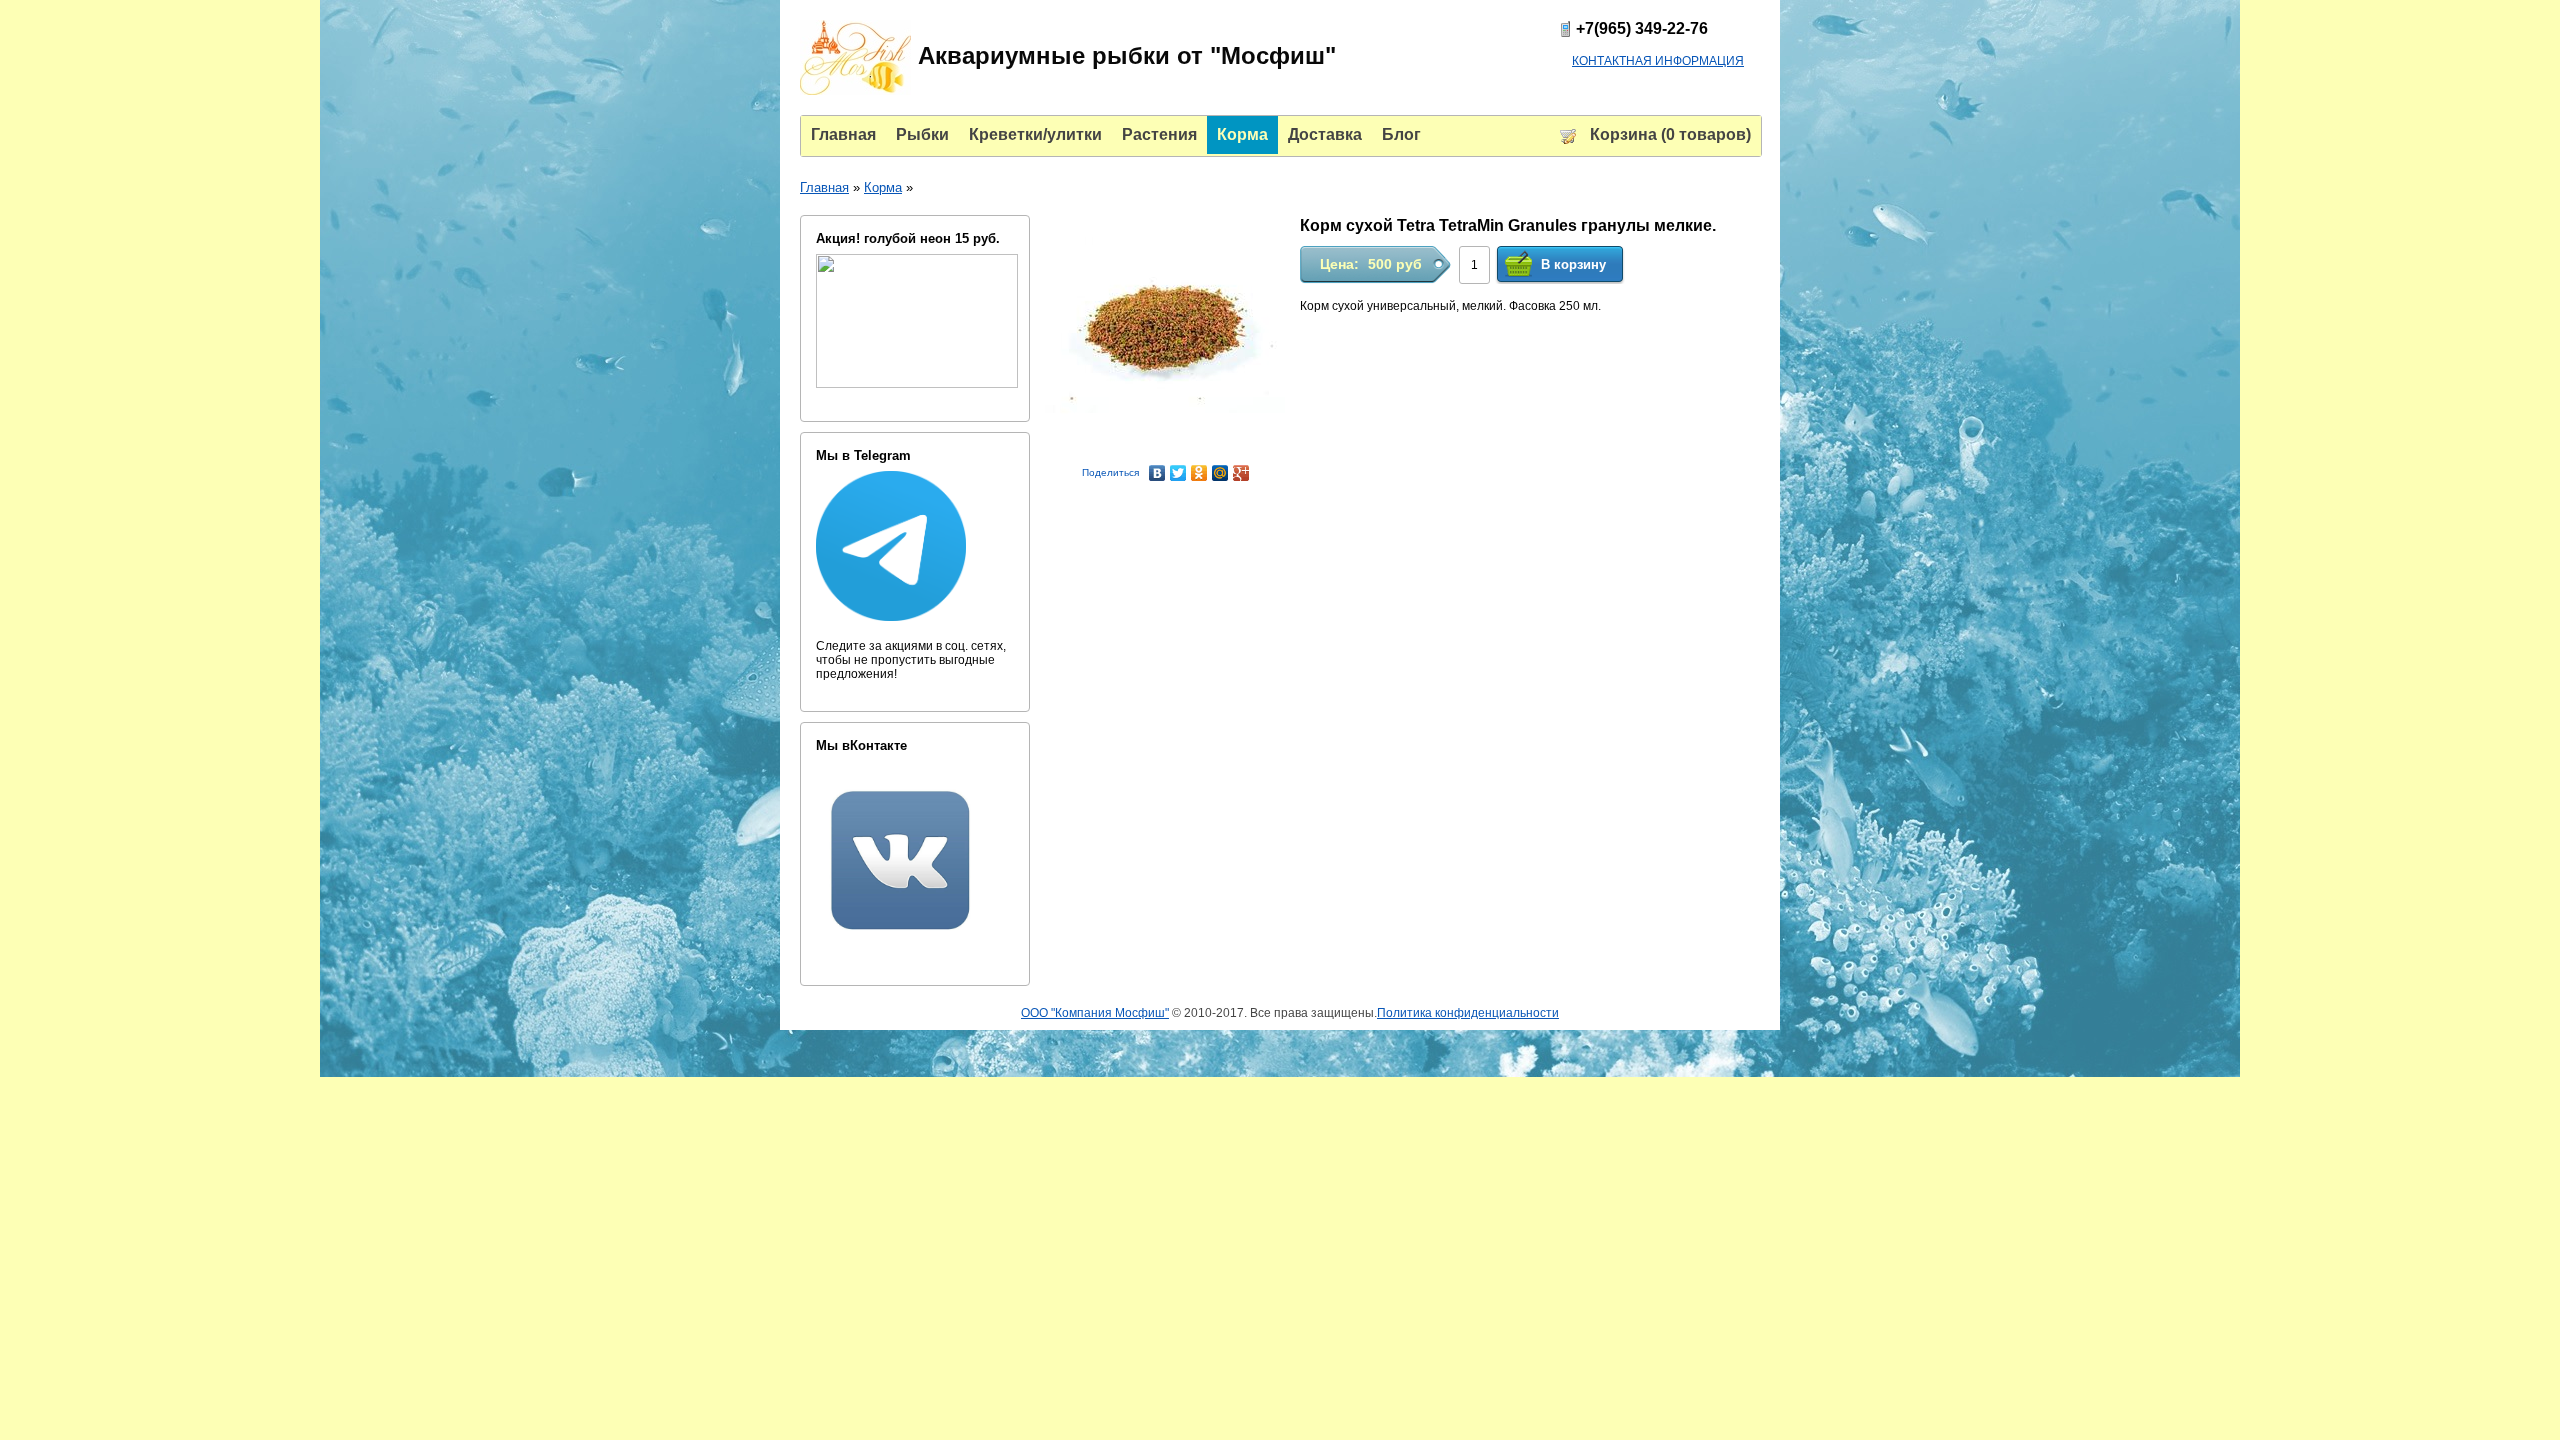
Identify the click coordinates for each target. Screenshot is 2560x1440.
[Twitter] (1178, 473)
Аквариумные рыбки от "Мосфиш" (1123, 55)
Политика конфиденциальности (1468, 1013)
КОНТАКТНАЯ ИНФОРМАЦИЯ (1658, 61)
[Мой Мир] (1220, 473)
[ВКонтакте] (1157, 473)
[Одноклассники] (1199, 473)
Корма (883, 187)
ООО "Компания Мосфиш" (1095, 1013)
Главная (824, 187)
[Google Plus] (1241, 473)
